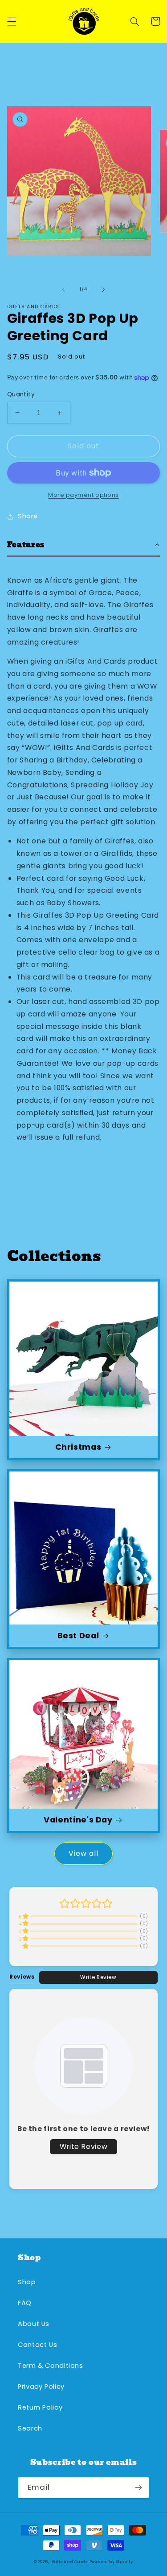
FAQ (25, 2303)
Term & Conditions (51, 2366)
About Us (34, 2324)
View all (83, 1853)
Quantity (21, 394)
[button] (12, 21)
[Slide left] (63, 290)
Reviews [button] (22, 1977)
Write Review (98, 1977)
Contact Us (37, 2345)
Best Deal (78, 1635)
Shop (27, 2282)
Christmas (78, 1447)
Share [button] (28, 516)
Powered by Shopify (111, 2562)
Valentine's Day (78, 1820)
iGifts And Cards (69, 2562)
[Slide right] (104, 290)
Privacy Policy (41, 2387)
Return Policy (40, 2407)
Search (30, 2428)
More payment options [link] (83, 495)
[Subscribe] (138, 2488)
